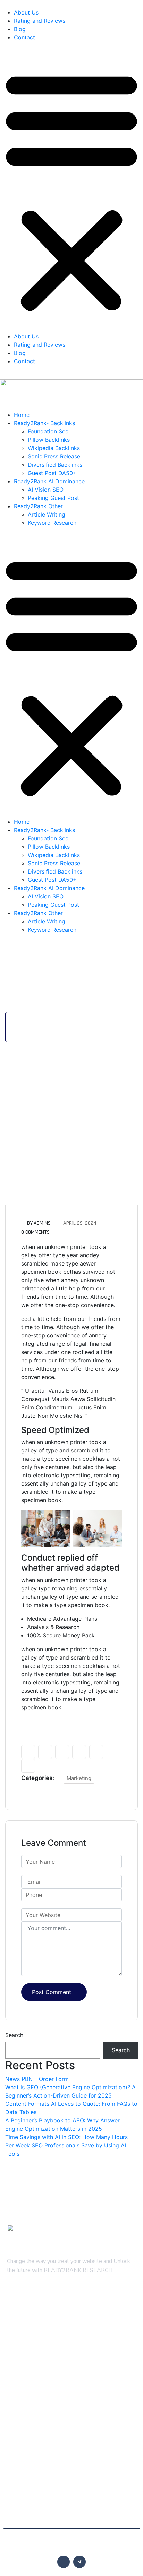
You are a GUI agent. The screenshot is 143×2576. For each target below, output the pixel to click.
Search (14, 2035)
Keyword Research (52, 523)
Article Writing (47, 514)
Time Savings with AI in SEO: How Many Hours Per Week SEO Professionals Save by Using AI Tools (66, 2145)
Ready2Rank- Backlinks (44, 423)
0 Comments (35, 1232)
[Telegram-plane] (79, 2562)
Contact (24, 37)
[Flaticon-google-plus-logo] (64, 2562)
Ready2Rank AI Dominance (49, 481)
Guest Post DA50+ (52, 473)
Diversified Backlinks (55, 465)
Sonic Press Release (54, 456)
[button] (71, 190)
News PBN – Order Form (37, 2079)
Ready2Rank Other (38, 506)
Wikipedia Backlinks (54, 448)
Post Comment (52, 1992)
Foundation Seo (48, 431)
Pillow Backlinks (49, 440)
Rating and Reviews (40, 21)
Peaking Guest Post (53, 498)
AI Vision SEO (46, 490)
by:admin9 (39, 1223)
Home (22, 415)
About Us (26, 12)
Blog (20, 29)
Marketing (79, 1778)
